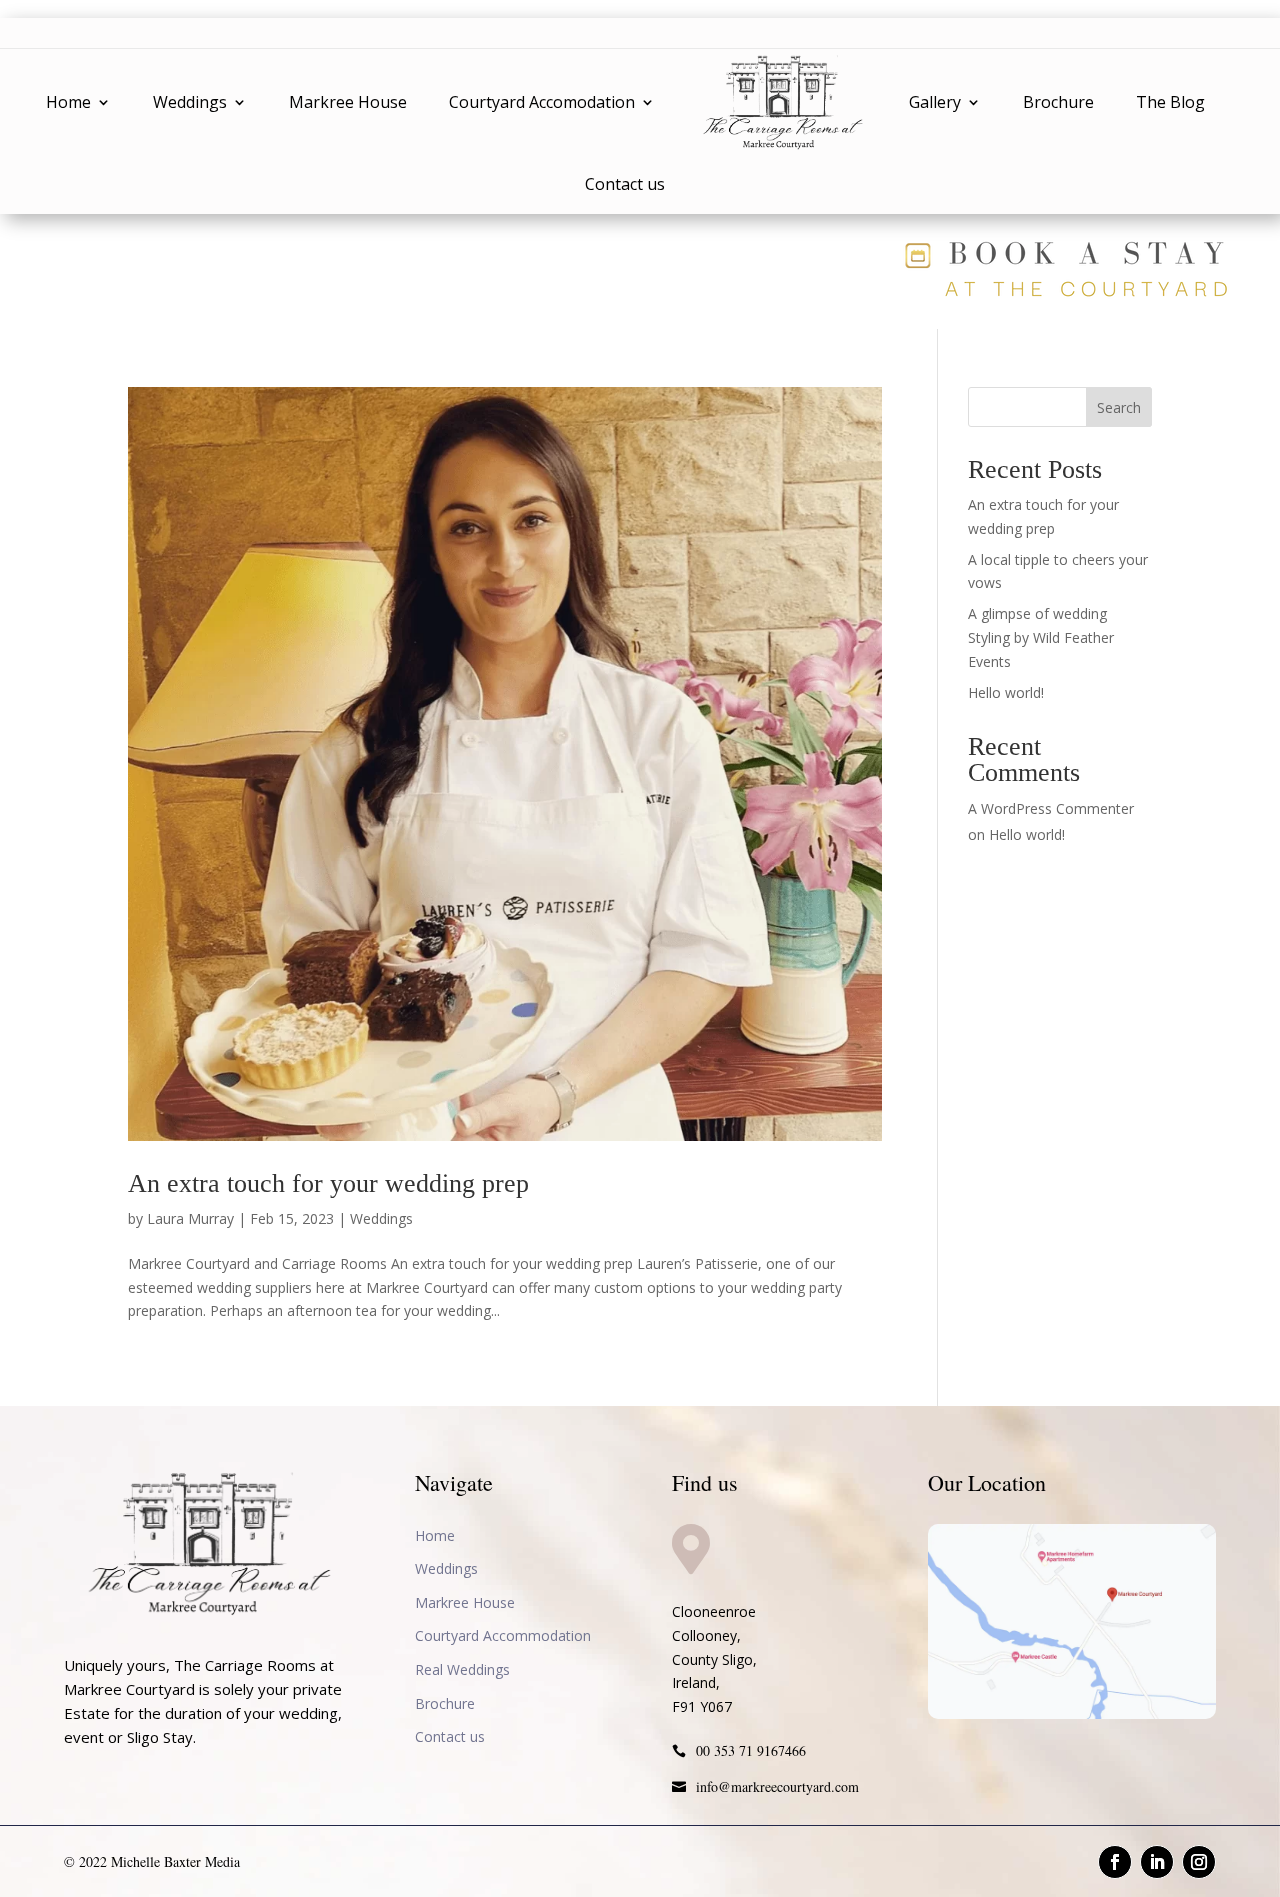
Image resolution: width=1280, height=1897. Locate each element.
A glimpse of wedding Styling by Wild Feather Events (1041, 637)
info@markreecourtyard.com (777, 1786)
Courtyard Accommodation (503, 1635)
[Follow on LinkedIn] (1157, 1862)
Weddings (190, 102)
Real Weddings (462, 1669)
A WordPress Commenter (1051, 808)
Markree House (348, 102)
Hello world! (1006, 692)
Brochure (1058, 102)
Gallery (935, 102)
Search (1119, 407)
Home (68, 102)
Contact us (625, 184)
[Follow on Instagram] (1199, 1862)
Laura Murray (190, 1218)
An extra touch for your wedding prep (328, 1183)
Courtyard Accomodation (542, 102)
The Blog (1170, 102)
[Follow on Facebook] (1115, 1862)
